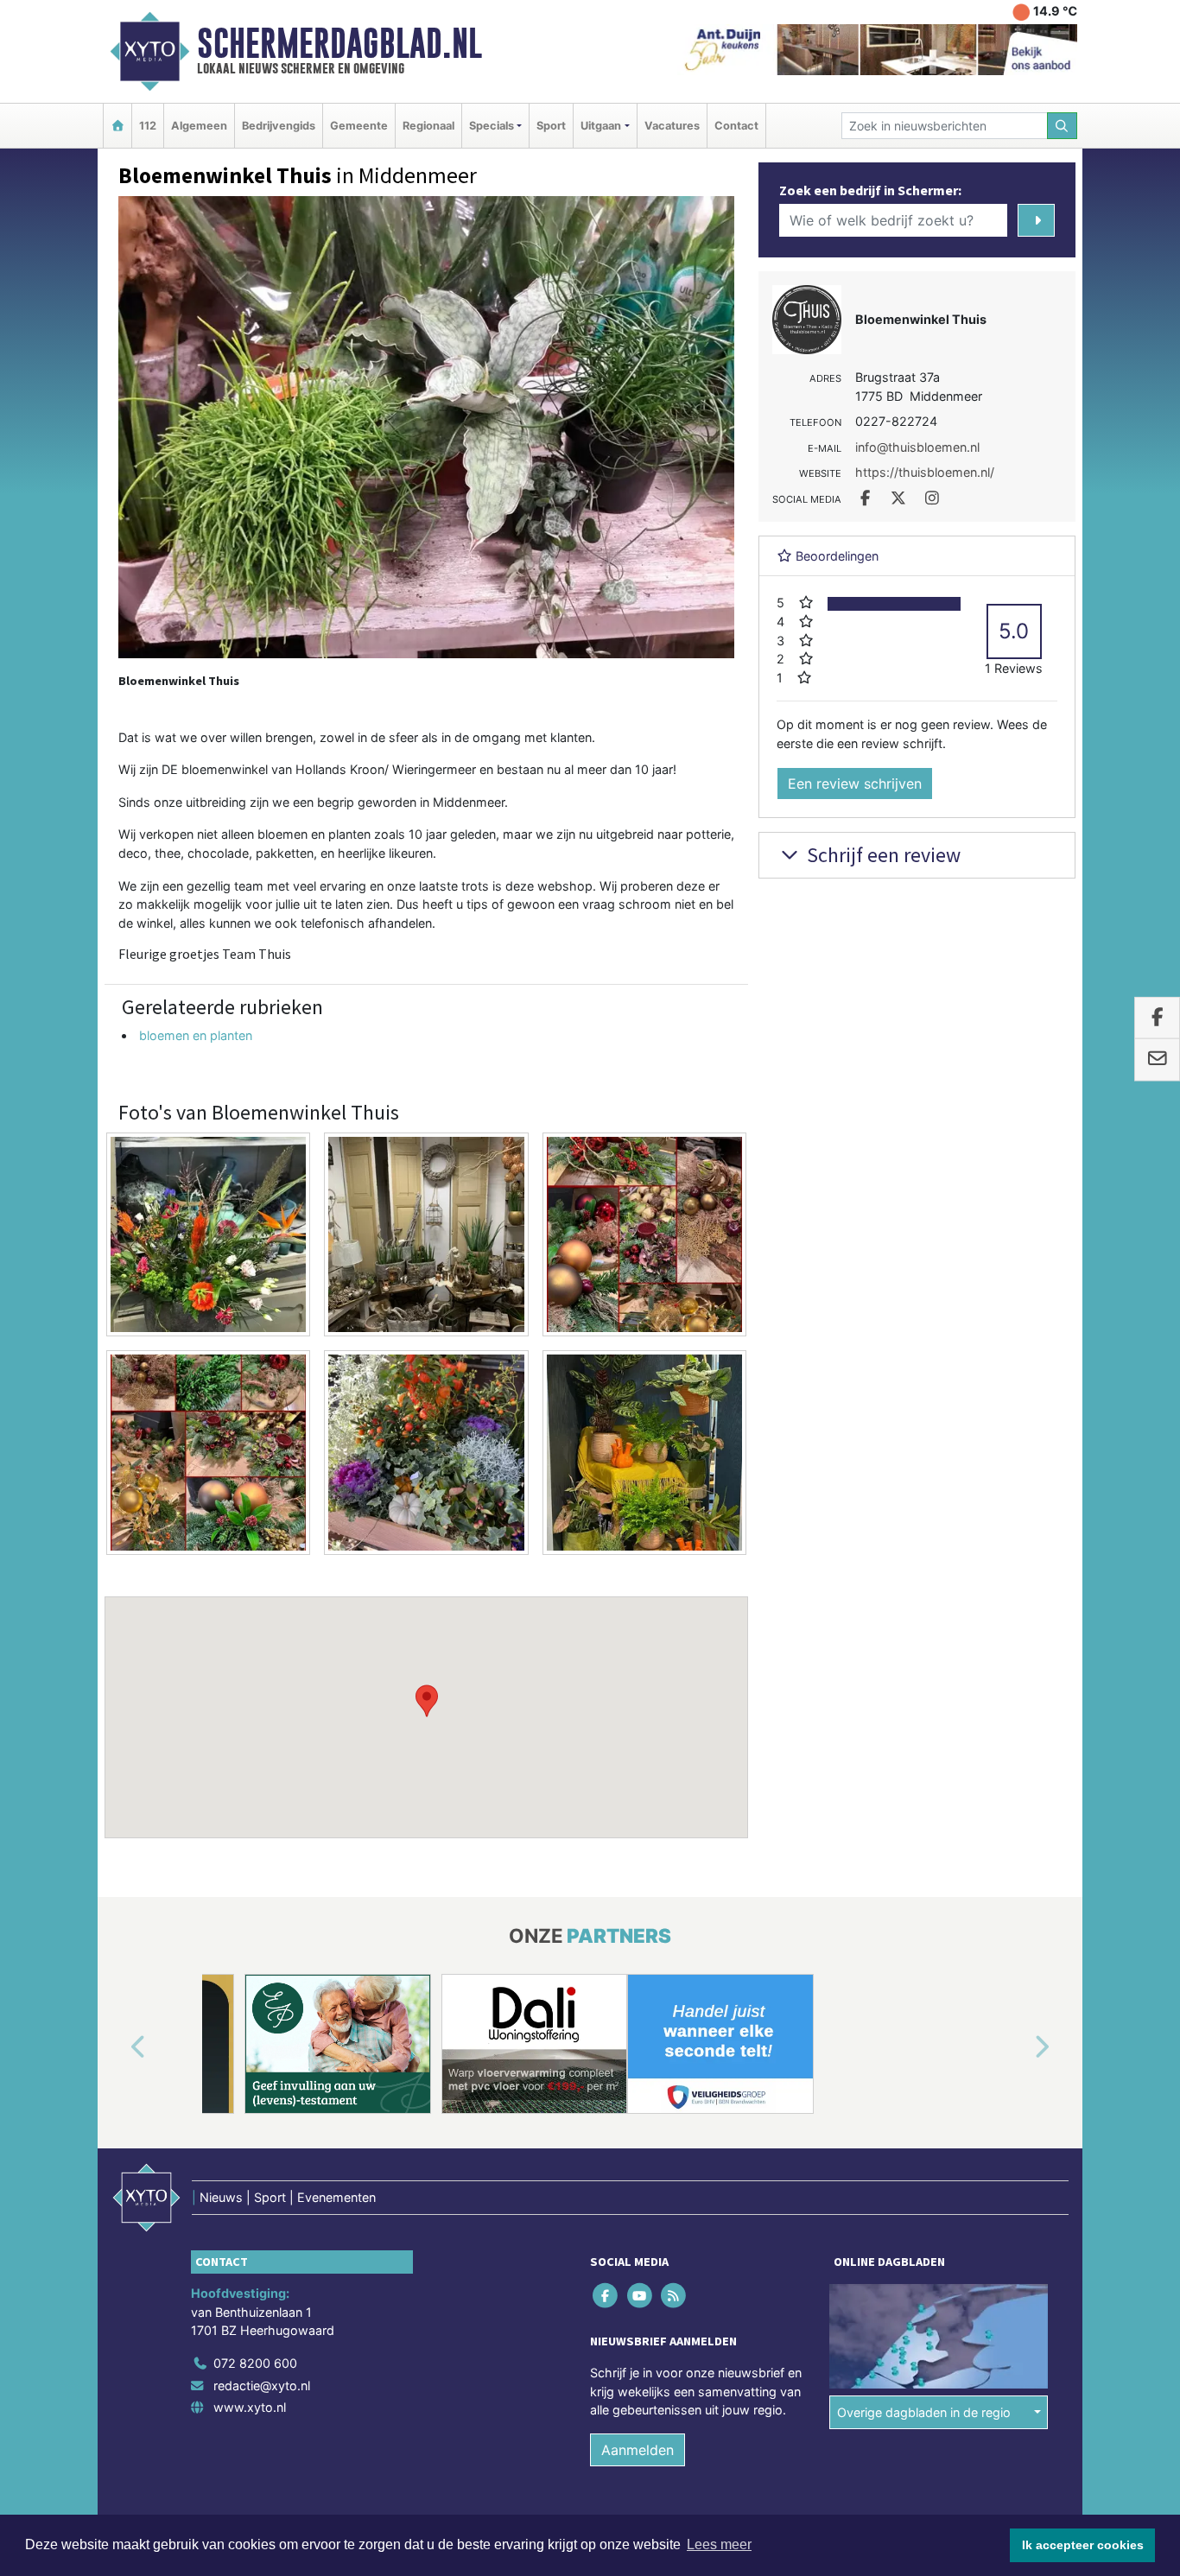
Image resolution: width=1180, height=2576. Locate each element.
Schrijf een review (882, 855)
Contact (736, 126)
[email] (1157, 1060)
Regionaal (428, 126)
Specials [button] (492, 126)
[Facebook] (607, 2295)
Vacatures (672, 126)
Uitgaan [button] (601, 126)
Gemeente (359, 126)
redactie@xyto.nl (262, 2386)
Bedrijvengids (279, 126)
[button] (427, 1701)
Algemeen (199, 126)
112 (148, 126)
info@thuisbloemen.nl (917, 447)
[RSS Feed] (674, 2295)
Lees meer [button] (719, 2544)
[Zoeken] (1063, 126)
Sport (551, 126)
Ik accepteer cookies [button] (1083, 2545)
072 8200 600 (255, 2363)
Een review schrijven (855, 784)
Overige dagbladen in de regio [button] (924, 2412)
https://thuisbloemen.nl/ (925, 472)
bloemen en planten (196, 1035)
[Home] (117, 126)
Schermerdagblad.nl (339, 43)
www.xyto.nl (250, 2407)
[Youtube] (641, 2295)
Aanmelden (638, 2450)
